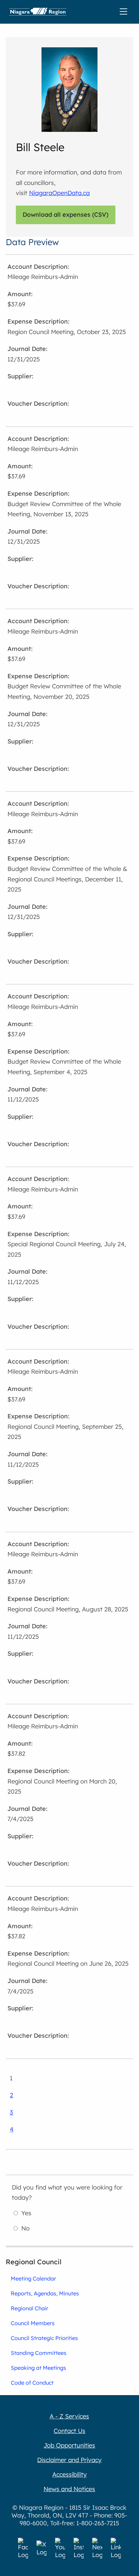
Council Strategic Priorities (44, 2338)
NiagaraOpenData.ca (59, 193)
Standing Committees (39, 2353)
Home (38, 12)
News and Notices (69, 2489)
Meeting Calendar (33, 2278)
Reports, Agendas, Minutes (45, 2293)
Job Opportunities (69, 2445)
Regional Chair (30, 2308)
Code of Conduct (32, 2383)
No (25, 2228)
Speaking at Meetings (38, 2368)
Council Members (33, 2323)
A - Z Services (69, 2416)
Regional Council (34, 2262)
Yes (26, 2213)
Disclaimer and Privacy (69, 2460)
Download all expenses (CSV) (66, 215)
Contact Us (69, 2431)
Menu (125, 12)
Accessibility (69, 2474)
